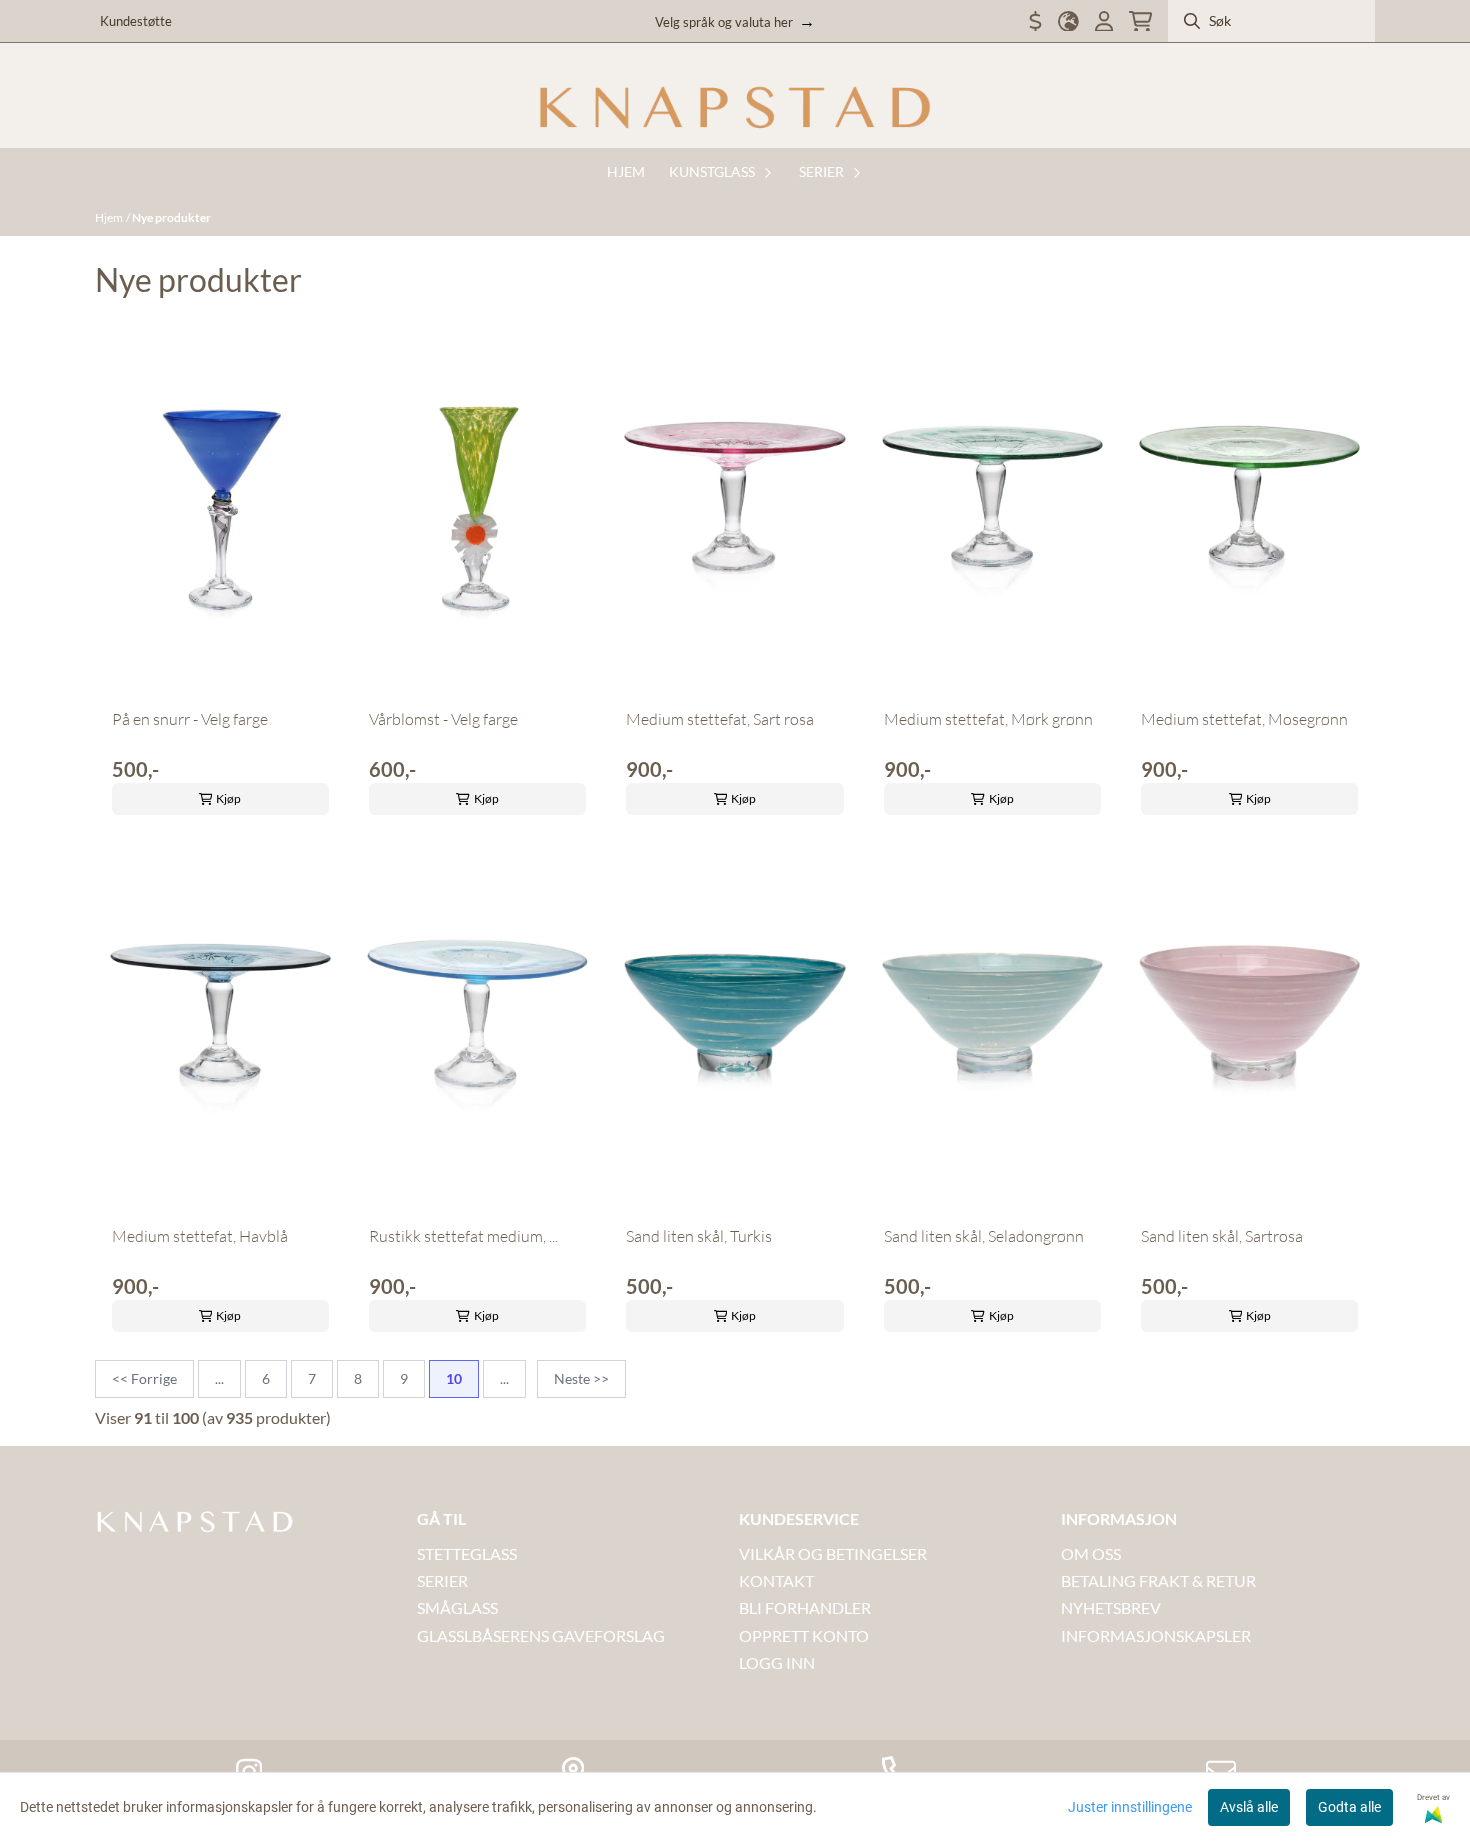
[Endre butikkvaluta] (1035, 21)
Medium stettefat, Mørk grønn (988, 719)
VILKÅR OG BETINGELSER (833, 1553)
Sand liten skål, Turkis (699, 1236)
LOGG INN (777, 1662)
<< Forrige (144, 1378)
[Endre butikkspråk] (1068, 21)
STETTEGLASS (467, 1553)
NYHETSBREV (1111, 1607)
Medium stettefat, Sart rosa (720, 719)
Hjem (109, 217)
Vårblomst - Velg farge (443, 719)
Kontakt (776, 1580)
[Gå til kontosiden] (1104, 21)
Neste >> (581, 1378)
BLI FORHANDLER (805, 1607)
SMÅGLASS (457, 1607)
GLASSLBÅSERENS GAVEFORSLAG (541, 1635)
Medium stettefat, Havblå (200, 1236)
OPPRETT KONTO (804, 1635)
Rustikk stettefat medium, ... (463, 1236)
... (219, 1378)
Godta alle (1349, 1807)
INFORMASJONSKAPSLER (1156, 1635)
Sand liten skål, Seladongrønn (984, 1236)
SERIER (442, 1580)
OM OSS (1091, 1553)
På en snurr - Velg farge (190, 719)
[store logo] (735, 108)
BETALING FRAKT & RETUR (1158, 1580)
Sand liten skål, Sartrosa (1222, 1236)
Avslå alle (1249, 1807)
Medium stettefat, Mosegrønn (1244, 719)
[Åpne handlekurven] (1140, 21)
